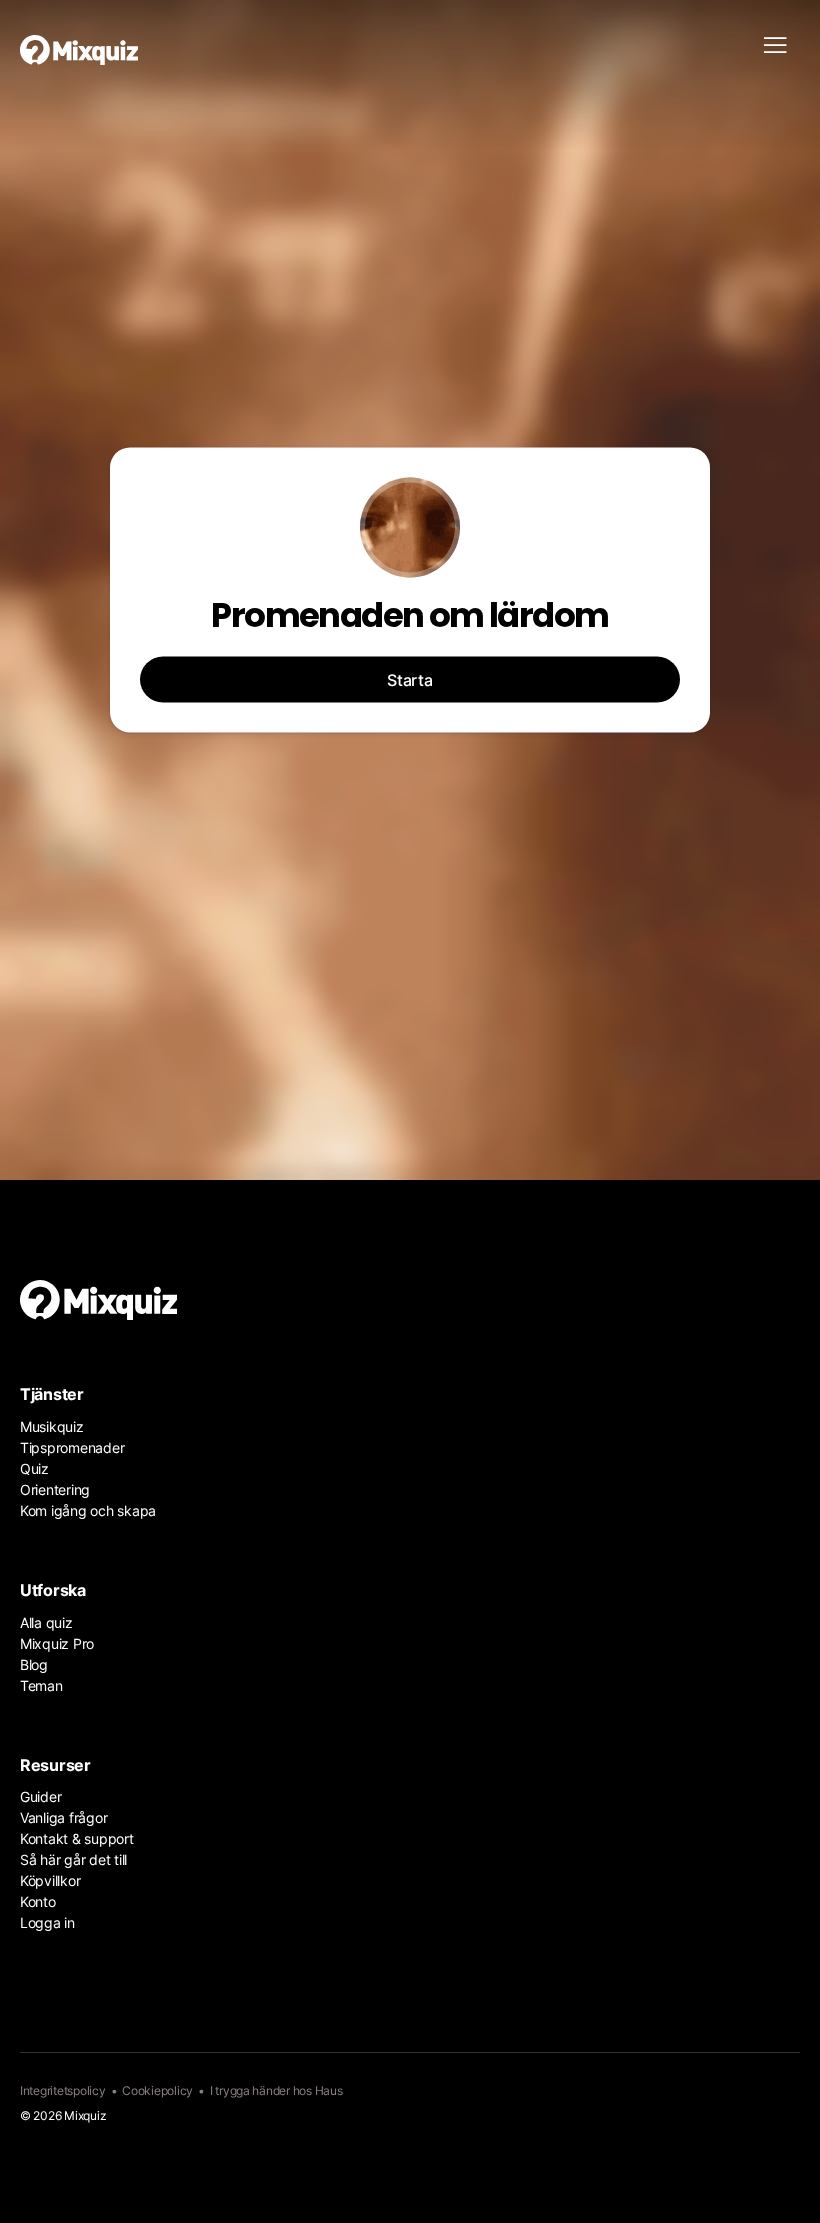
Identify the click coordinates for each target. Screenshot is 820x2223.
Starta (410, 680)
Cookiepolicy (157, 2090)
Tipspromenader (72, 1447)
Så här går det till (73, 1859)
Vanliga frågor (63, 1817)
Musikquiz (52, 1426)
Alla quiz (46, 1622)
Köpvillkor (50, 1880)
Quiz (34, 1468)
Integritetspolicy (63, 2090)
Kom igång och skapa (88, 1510)
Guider (40, 1796)
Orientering (55, 1489)
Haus (329, 2090)
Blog (34, 1664)
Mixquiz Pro (57, 1643)
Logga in (47, 1922)
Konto (38, 1901)
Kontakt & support (77, 1838)
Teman (41, 1685)
